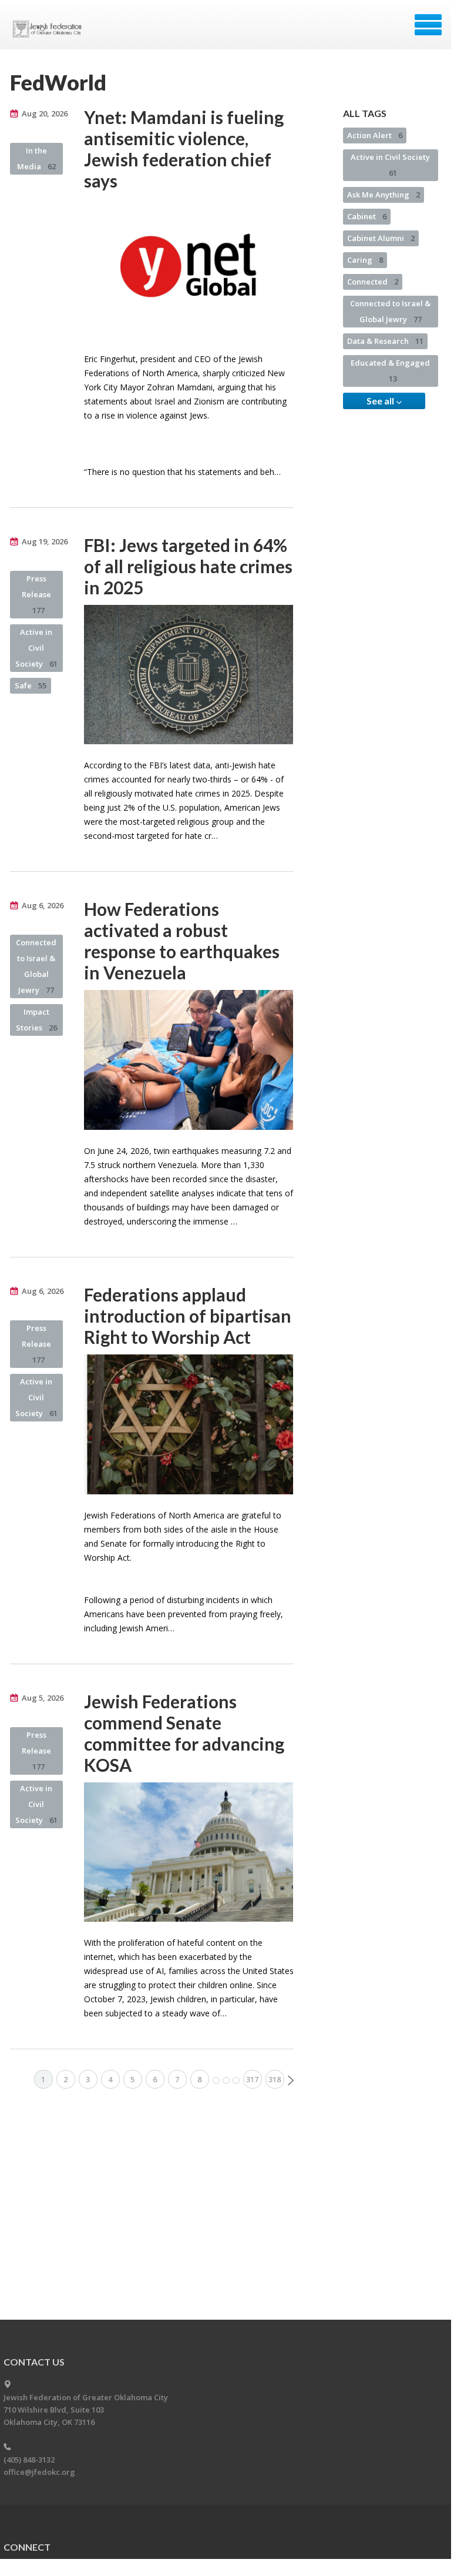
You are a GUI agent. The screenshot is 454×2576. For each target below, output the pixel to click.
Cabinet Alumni (381, 238)
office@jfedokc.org (39, 2472)
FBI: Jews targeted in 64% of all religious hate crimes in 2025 (188, 566)
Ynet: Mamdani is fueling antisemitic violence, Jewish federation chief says (184, 149)
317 (252, 2079)
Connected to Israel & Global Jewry (36, 966)
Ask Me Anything (384, 195)
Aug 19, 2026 (45, 541)
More (226, 2080)
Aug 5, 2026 (43, 1698)
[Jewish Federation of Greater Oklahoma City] (50, 29)
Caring (365, 260)
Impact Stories (36, 1020)
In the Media (36, 158)
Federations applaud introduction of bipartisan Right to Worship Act (188, 1316)
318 (275, 2079)
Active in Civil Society (36, 648)
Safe (31, 685)
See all (381, 401)
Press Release (36, 594)
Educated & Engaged (390, 371)
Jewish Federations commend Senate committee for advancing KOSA (184, 1733)
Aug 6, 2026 (43, 905)
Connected (373, 282)
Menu (428, 25)
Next (291, 2080)
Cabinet (367, 216)
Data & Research (385, 341)
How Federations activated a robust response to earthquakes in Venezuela (182, 941)
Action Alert (375, 135)
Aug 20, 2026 (45, 113)
